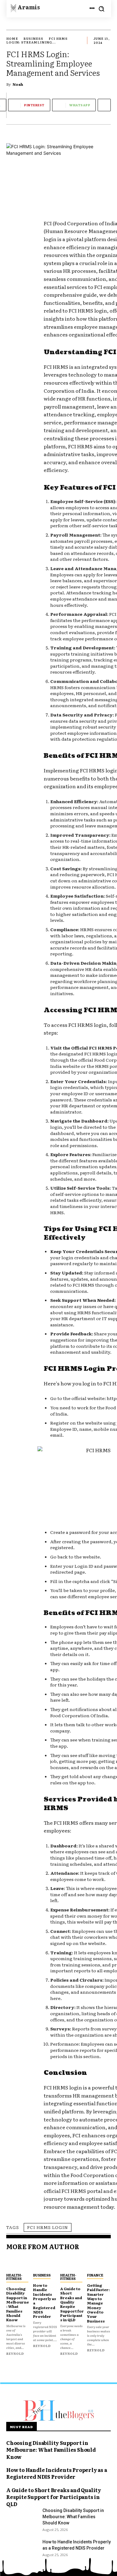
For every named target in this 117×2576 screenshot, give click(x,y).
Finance (95, 2275)
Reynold (15, 2353)
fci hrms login (48, 2227)
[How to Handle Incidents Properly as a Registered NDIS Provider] (45, 2263)
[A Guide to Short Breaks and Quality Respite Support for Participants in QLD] (72, 2263)
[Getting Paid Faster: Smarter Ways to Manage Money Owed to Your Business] (99, 2263)
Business (33, 38)
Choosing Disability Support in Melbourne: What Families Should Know (18, 2304)
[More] (104, 105)
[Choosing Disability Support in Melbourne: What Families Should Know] (18, 2263)
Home (12, 38)
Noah (18, 84)
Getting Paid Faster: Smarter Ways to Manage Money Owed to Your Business (98, 2303)
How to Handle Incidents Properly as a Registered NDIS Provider (45, 2301)
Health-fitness (14, 2277)
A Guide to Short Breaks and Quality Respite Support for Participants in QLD (72, 2304)
